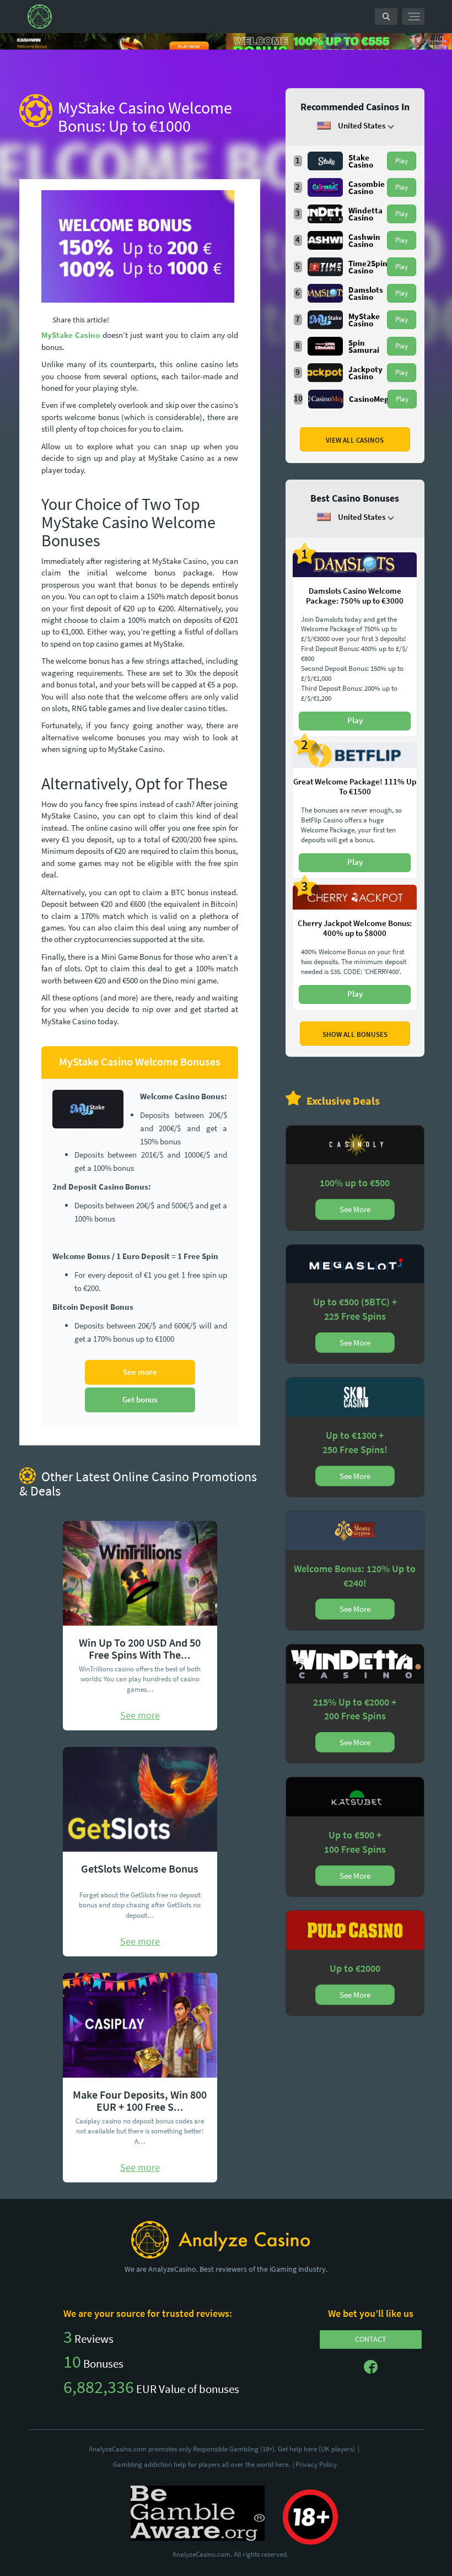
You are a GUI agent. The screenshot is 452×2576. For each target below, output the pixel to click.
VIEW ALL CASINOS (355, 440)
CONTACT (371, 2339)
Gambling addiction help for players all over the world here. (204, 2464)
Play (402, 161)
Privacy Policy (316, 2464)
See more (140, 1372)
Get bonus (140, 1399)
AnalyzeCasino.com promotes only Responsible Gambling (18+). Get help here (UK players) (224, 2449)
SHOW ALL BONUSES (355, 1034)
